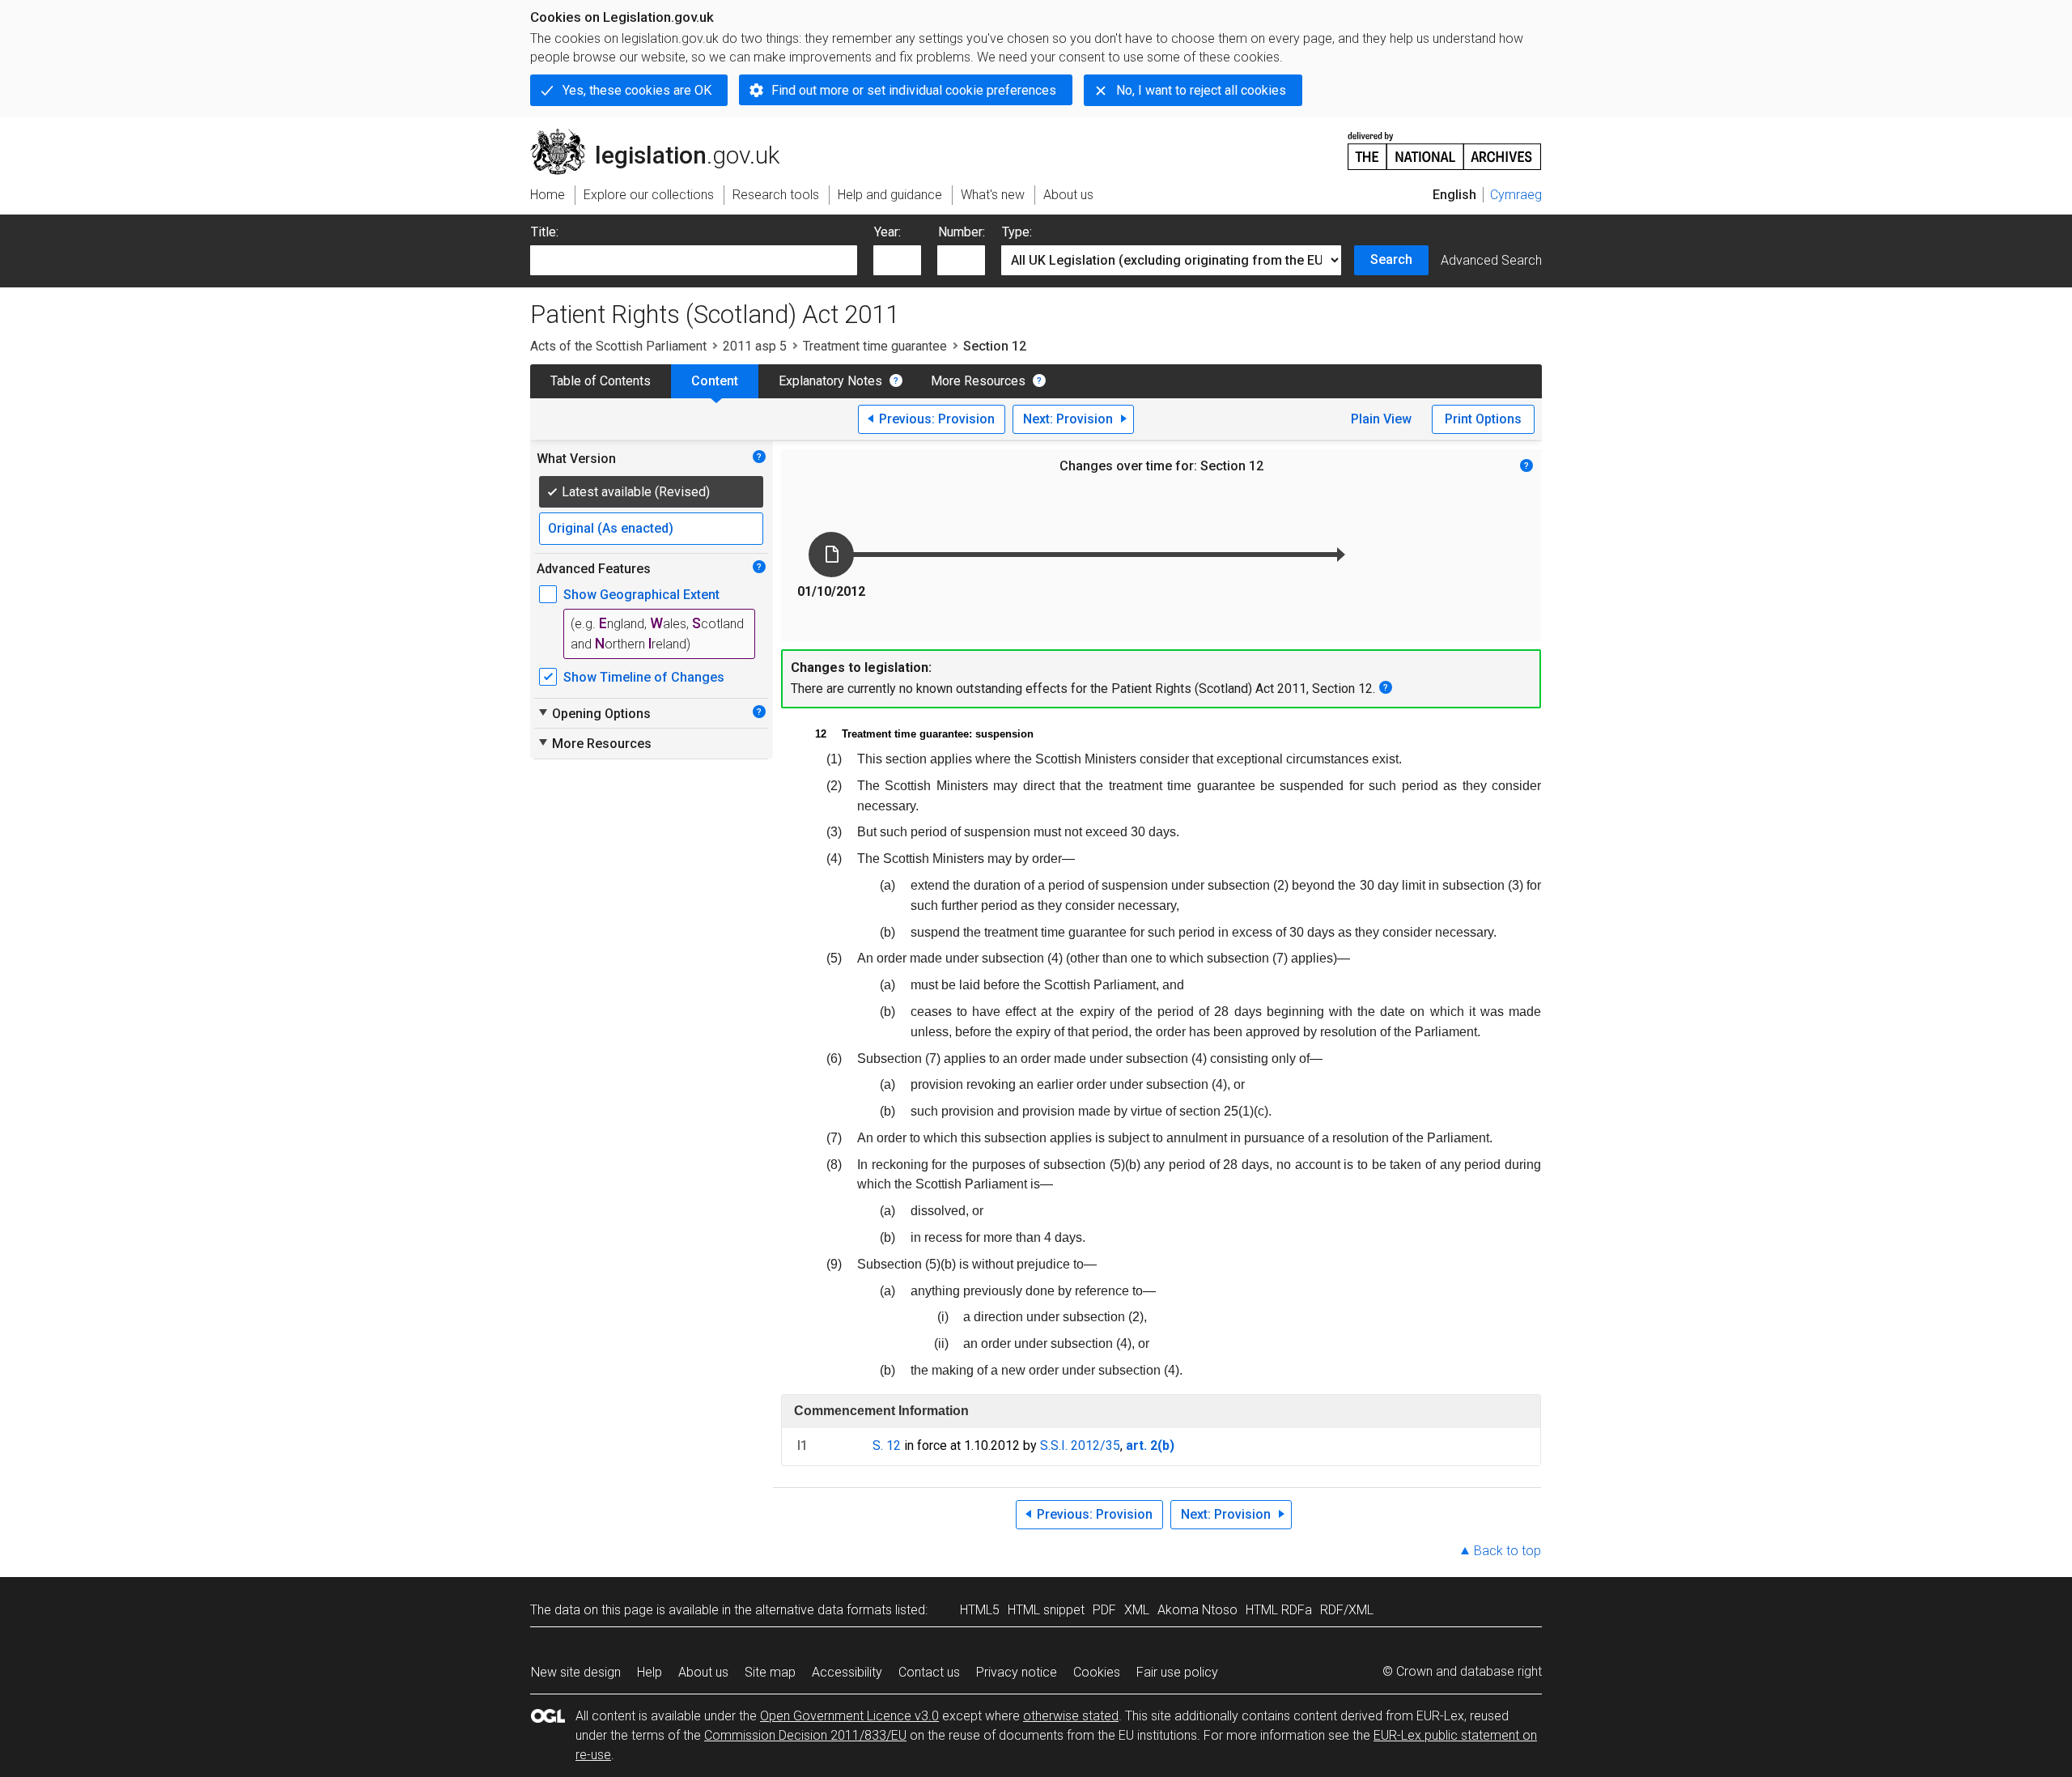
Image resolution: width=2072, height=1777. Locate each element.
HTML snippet (1046, 1610)
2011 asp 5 (755, 346)
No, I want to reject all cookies (1201, 90)
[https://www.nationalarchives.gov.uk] (1445, 145)
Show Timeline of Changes (644, 677)
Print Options (1483, 419)
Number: (962, 232)
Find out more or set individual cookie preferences (914, 90)
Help (650, 1672)
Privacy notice (1017, 1672)
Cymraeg (1516, 195)
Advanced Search (1491, 260)
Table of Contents (601, 381)
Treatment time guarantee (875, 346)
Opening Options (594, 713)
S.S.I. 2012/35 (1080, 1445)
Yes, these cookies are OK (637, 90)
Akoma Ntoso (1197, 1610)
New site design (576, 1672)
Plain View (1381, 419)
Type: (1017, 232)
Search (1391, 259)
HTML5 (980, 1610)
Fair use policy (1177, 1672)
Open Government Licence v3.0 (849, 1716)
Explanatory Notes (830, 381)
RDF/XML (1347, 1610)
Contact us (929, 1672)
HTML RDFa (1279, 1610)
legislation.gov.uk (664, 135)
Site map (770, 1672)
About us (703, 1672)
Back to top (1507, 1551)
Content (715, 381)
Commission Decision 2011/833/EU (805, 1735)
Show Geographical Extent (641, 595)
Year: (887, 232)
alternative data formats (824, 1610)
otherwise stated (1071, 1716)
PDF (1104, 1610)
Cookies (1097, 1672)
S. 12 (887, 1445)
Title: (545, 232)
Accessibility (847, 1672)
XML (1137, 1610)
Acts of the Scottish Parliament (618, 346)
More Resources (978, 381)
